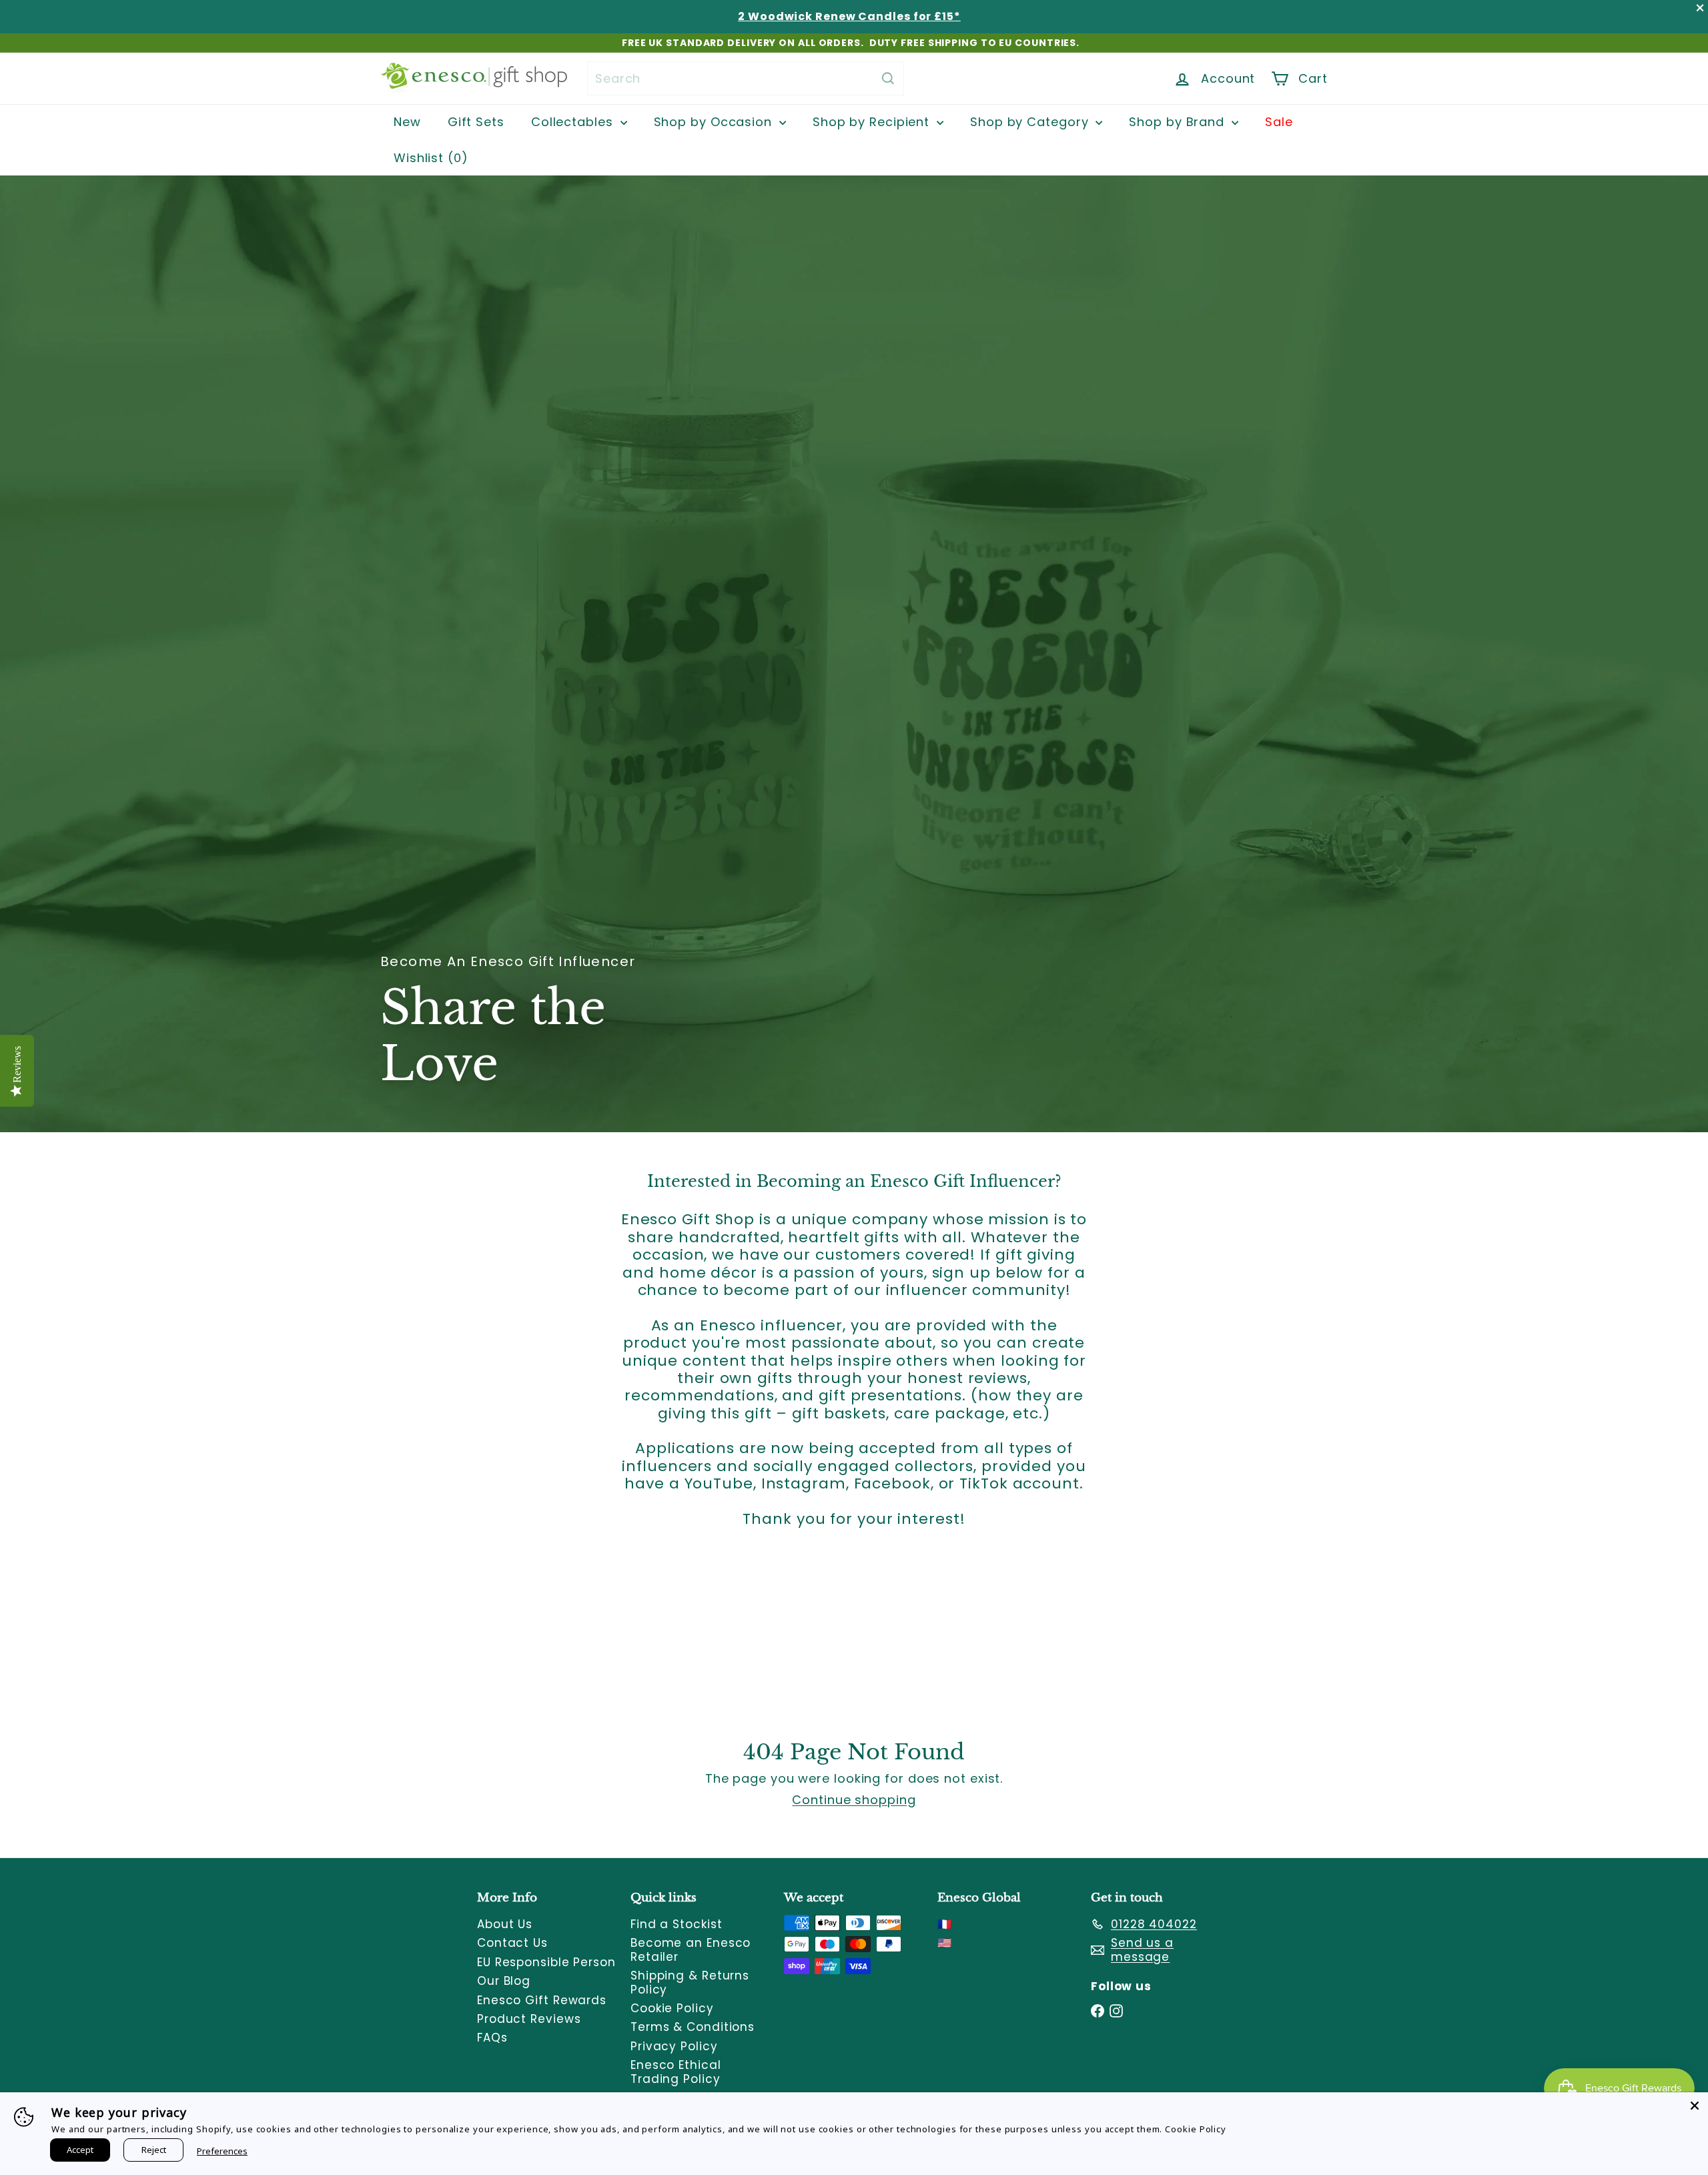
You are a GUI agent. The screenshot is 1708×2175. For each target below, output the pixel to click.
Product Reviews (529, 2019)
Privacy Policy (674, 2046)
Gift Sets (476, 122)
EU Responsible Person (546, 1962)
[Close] (1695, 2106)
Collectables (574, 122)
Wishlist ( (428, 158)
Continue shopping (854, 1800)
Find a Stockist (677, 1924)
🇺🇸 (945, 1943)
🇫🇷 (945, 1924)
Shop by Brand (1179, 122)
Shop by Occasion (715, 122)
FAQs (492, 2038)
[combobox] (746, 78)
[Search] (888, 78)
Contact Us (512, 1943)
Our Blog (504, 1981)
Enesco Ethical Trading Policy (676, 2072)
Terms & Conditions (693, 2027)
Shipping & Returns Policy (690, 1982)
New (407, 122)
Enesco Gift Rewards (542, 2000)
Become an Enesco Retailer (691, 1949)
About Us (505, 1924)
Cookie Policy (672, 2008)
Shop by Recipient (873, 122)
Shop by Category (1031, 122)
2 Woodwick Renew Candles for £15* (849, 16)
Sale (1279, 122)
